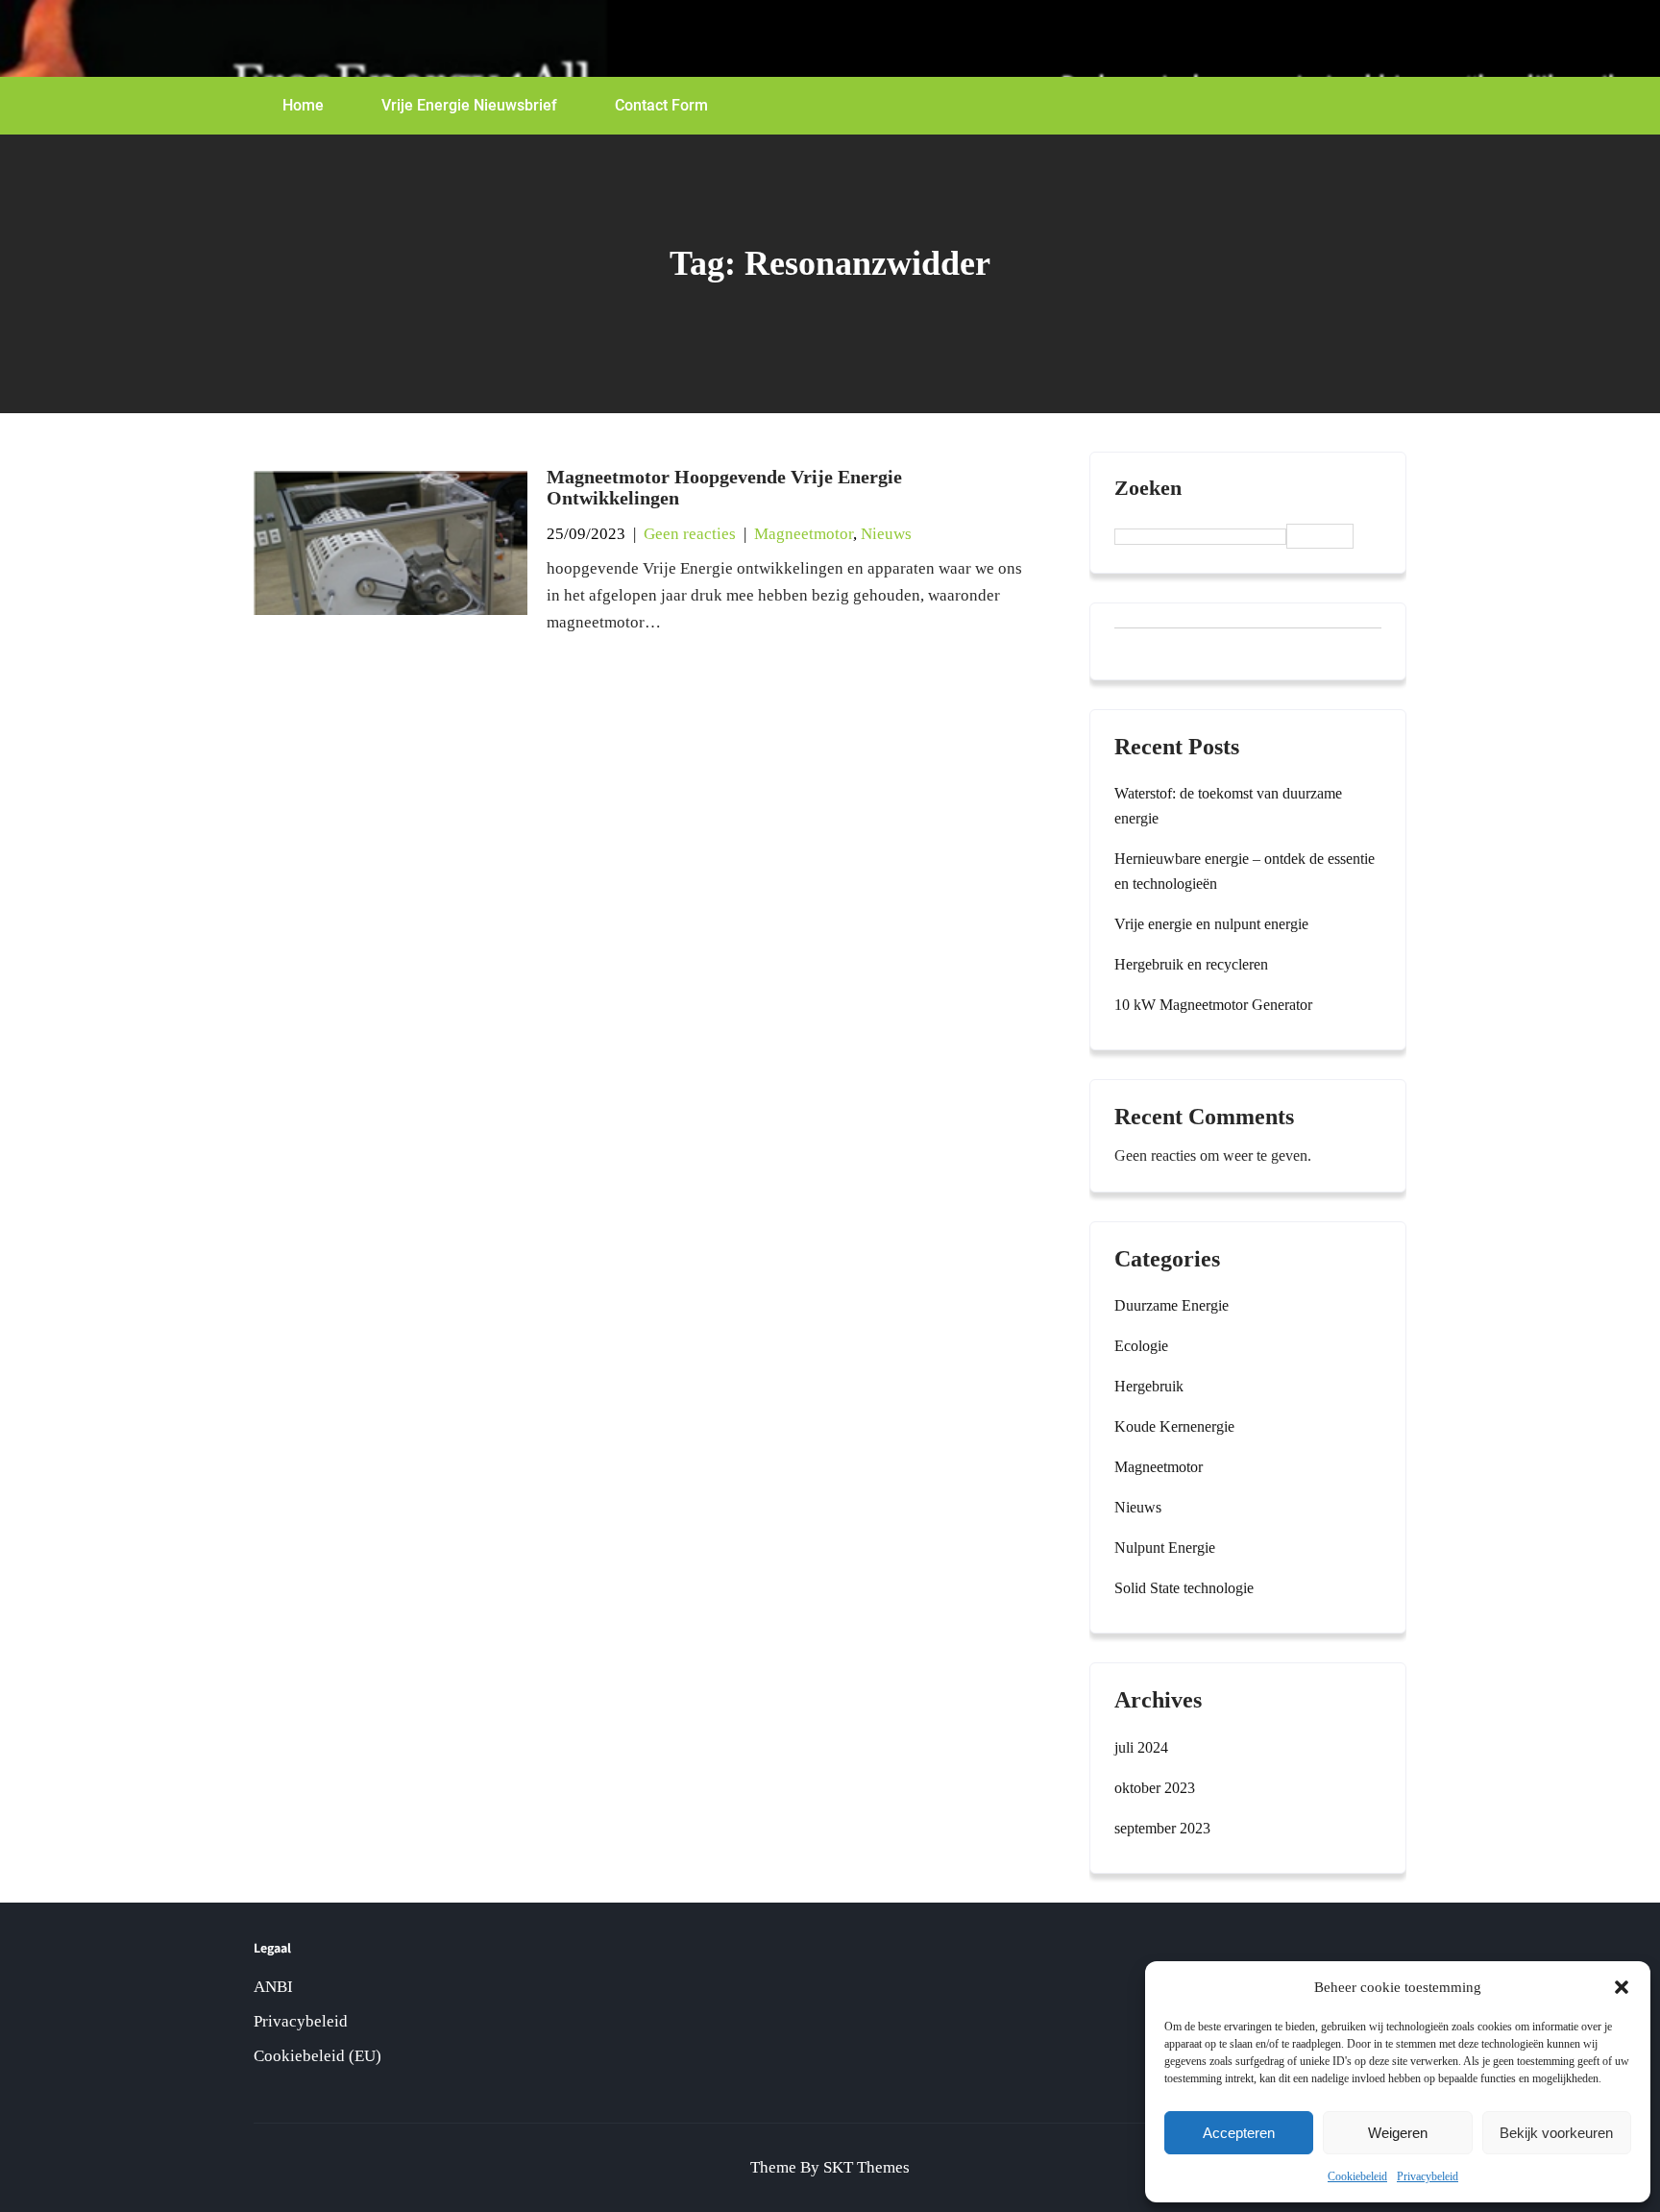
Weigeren (1398, 2133)
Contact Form (661, 105)
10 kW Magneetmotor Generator (1213, 1005)
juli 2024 (1141, 1747)
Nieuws (886, 534)
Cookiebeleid (1357, 2176)
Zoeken (1148, 488)
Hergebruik (1149, 1386)
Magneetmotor (804, 534)
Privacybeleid (1428, 2176)
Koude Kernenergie (1174, 1426)
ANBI (273, 1987)
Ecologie (1141, 1346)
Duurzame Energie (1172, 1305)
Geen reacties (690, 534)
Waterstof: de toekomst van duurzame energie (1228, 806)
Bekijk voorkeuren (1556, 2133)
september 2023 (1162, 1828)
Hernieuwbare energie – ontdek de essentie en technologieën (1245, 871)
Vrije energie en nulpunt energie (1211, 924)
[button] (1622, 1987)
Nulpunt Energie (1165, 1548)
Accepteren (1239, 2133)
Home (303, 105)
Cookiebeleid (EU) (317, 2056)
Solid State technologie (1184, 1588)
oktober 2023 (1155, 1788)
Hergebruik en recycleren (1191, 964)
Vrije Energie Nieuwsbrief (469, 105)
